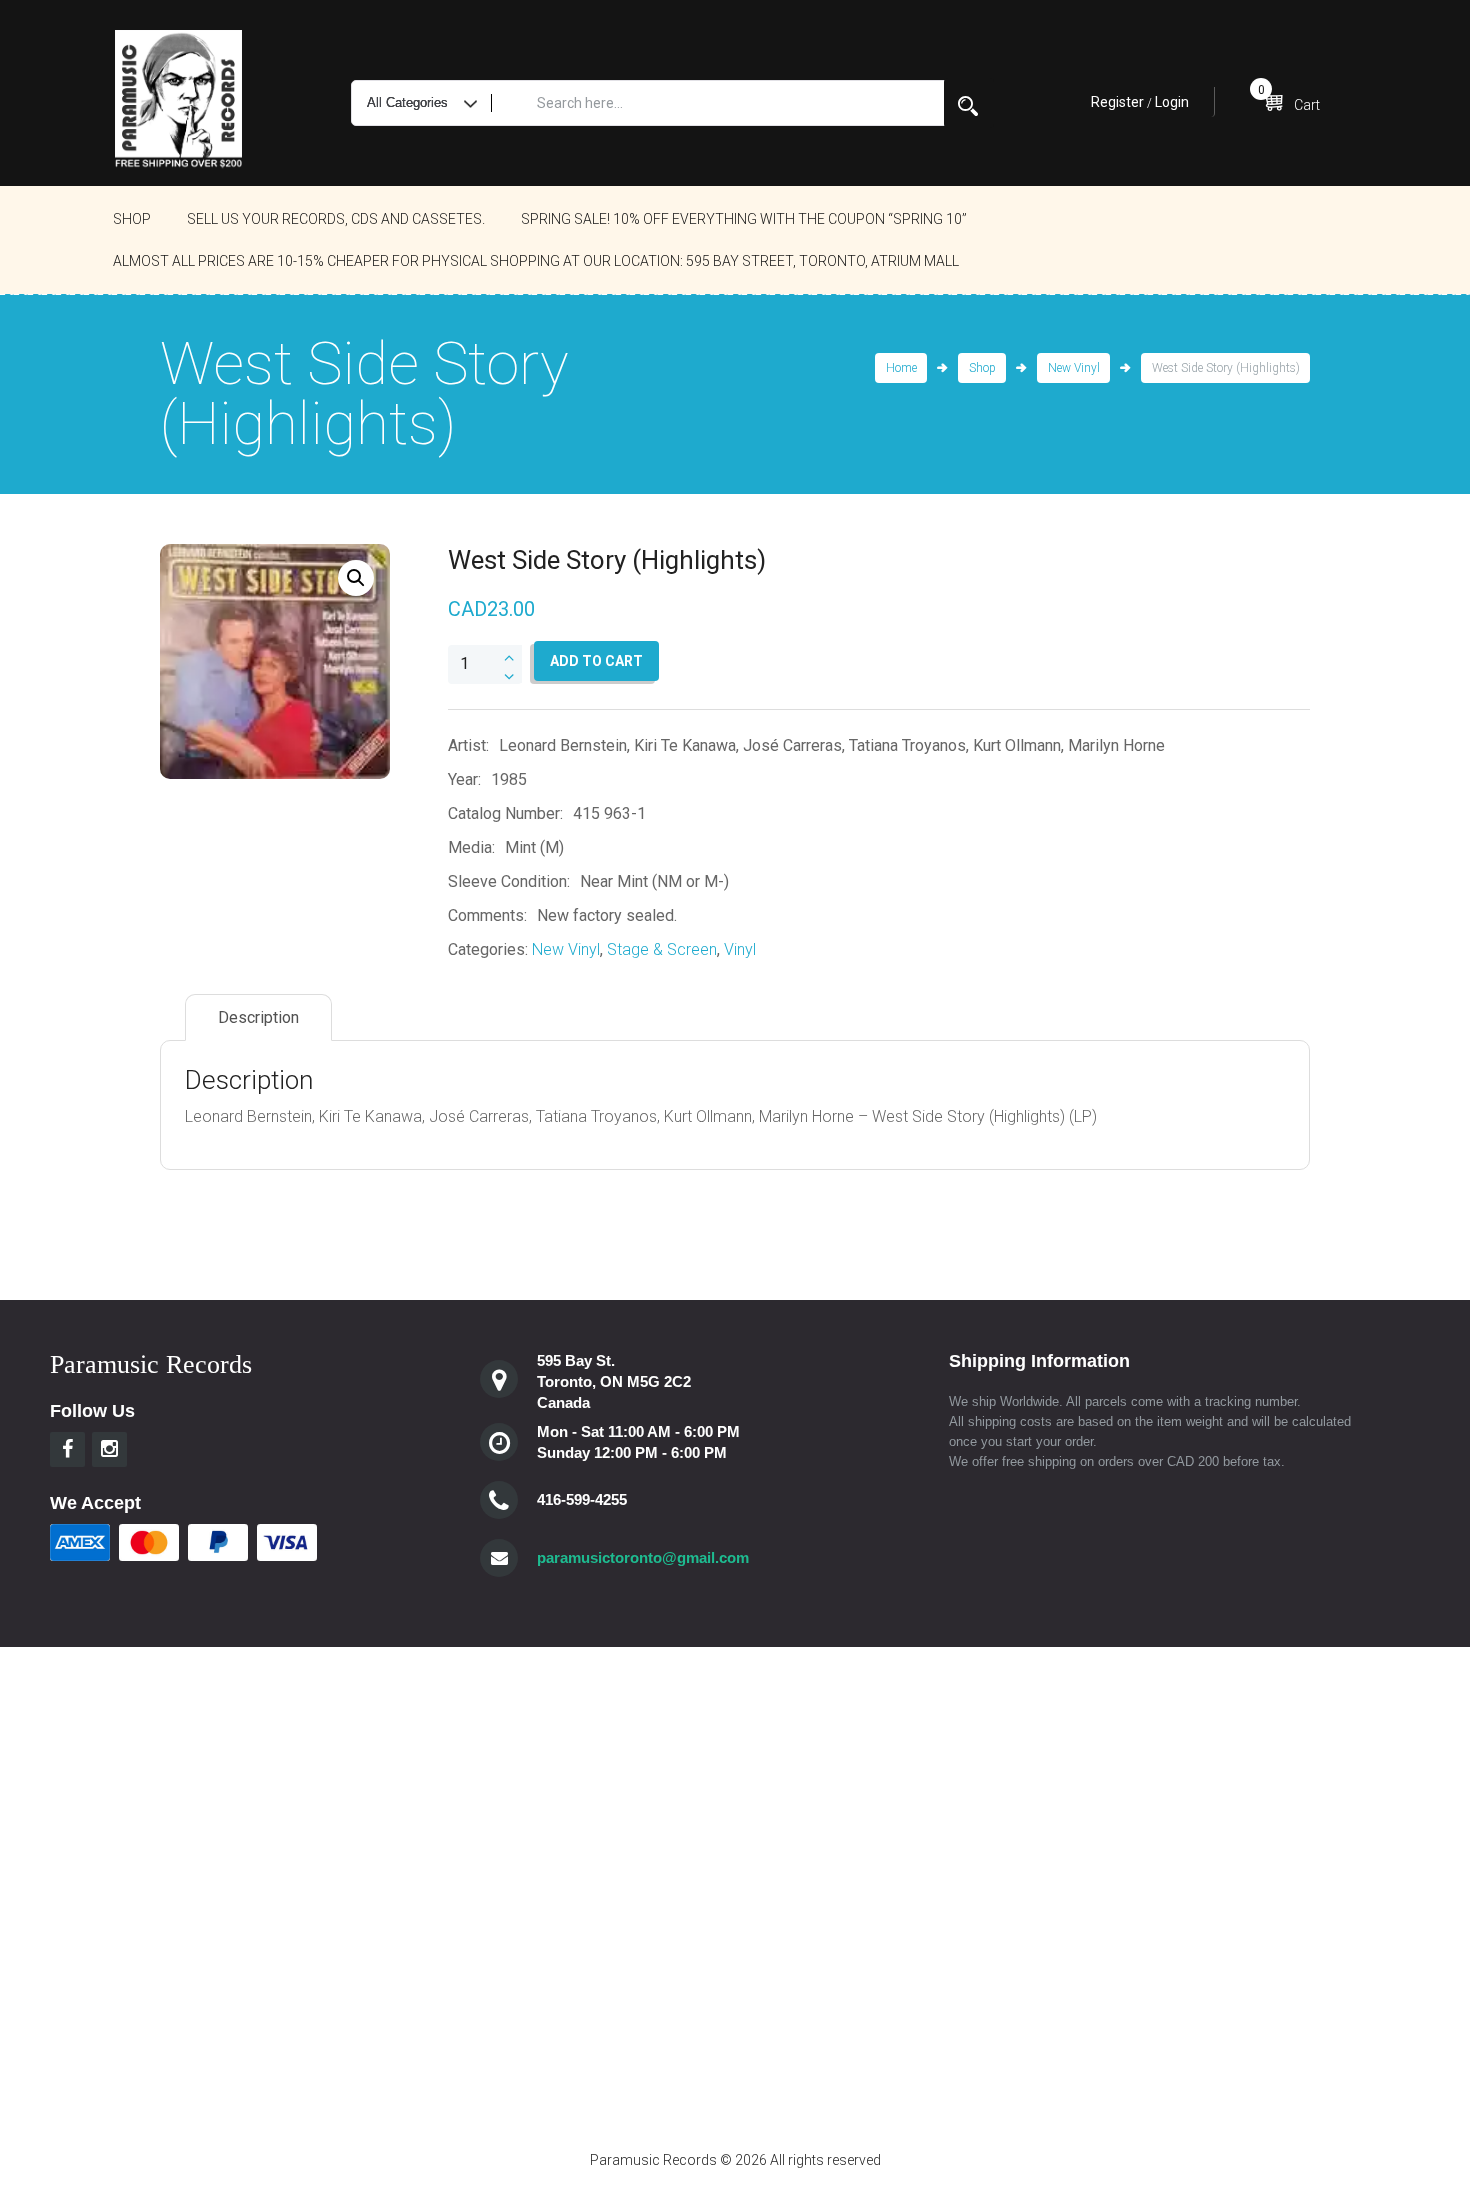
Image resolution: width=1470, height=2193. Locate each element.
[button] (356, 578)
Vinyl (740, 949)
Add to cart (596, 661)
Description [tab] (258, 1017)
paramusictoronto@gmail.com (643, 1557)
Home (901, 368)
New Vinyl (1074, 368)
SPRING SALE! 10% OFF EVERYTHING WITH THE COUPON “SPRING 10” (744, 219)
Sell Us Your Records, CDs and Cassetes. (336, 219)
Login (1172, 102)
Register (1117, 102)
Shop (132, 219)
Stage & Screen (662, 949)
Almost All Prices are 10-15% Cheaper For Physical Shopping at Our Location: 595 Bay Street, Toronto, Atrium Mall (536, 261)
